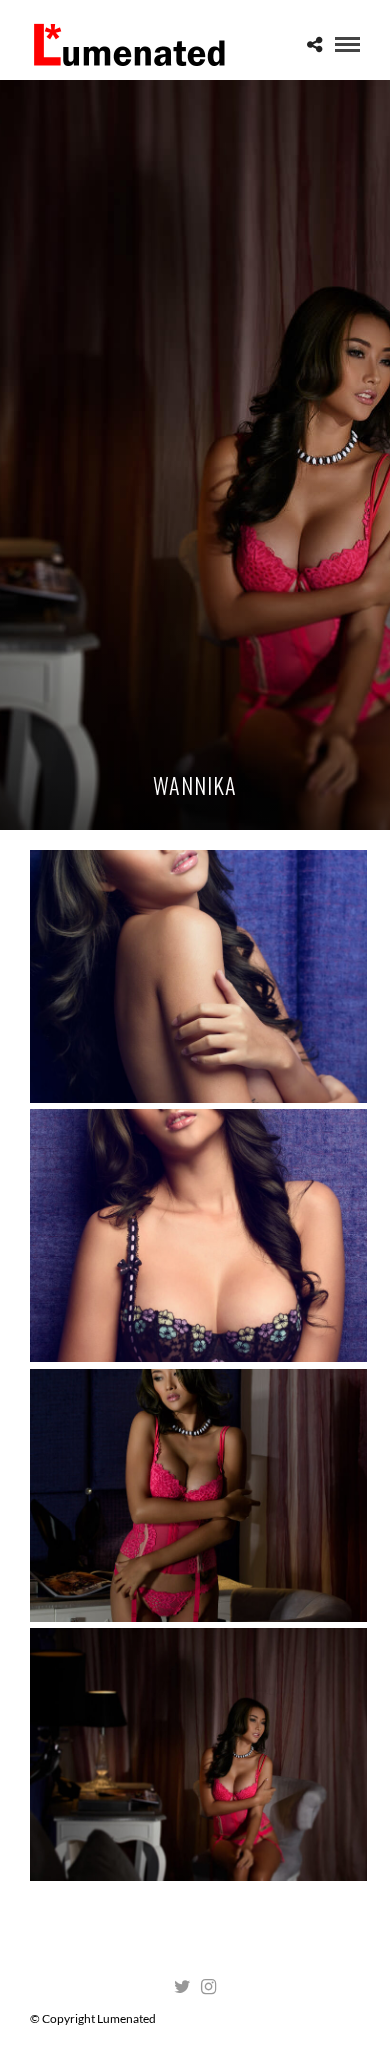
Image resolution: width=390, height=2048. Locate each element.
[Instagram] (208, 1987)
